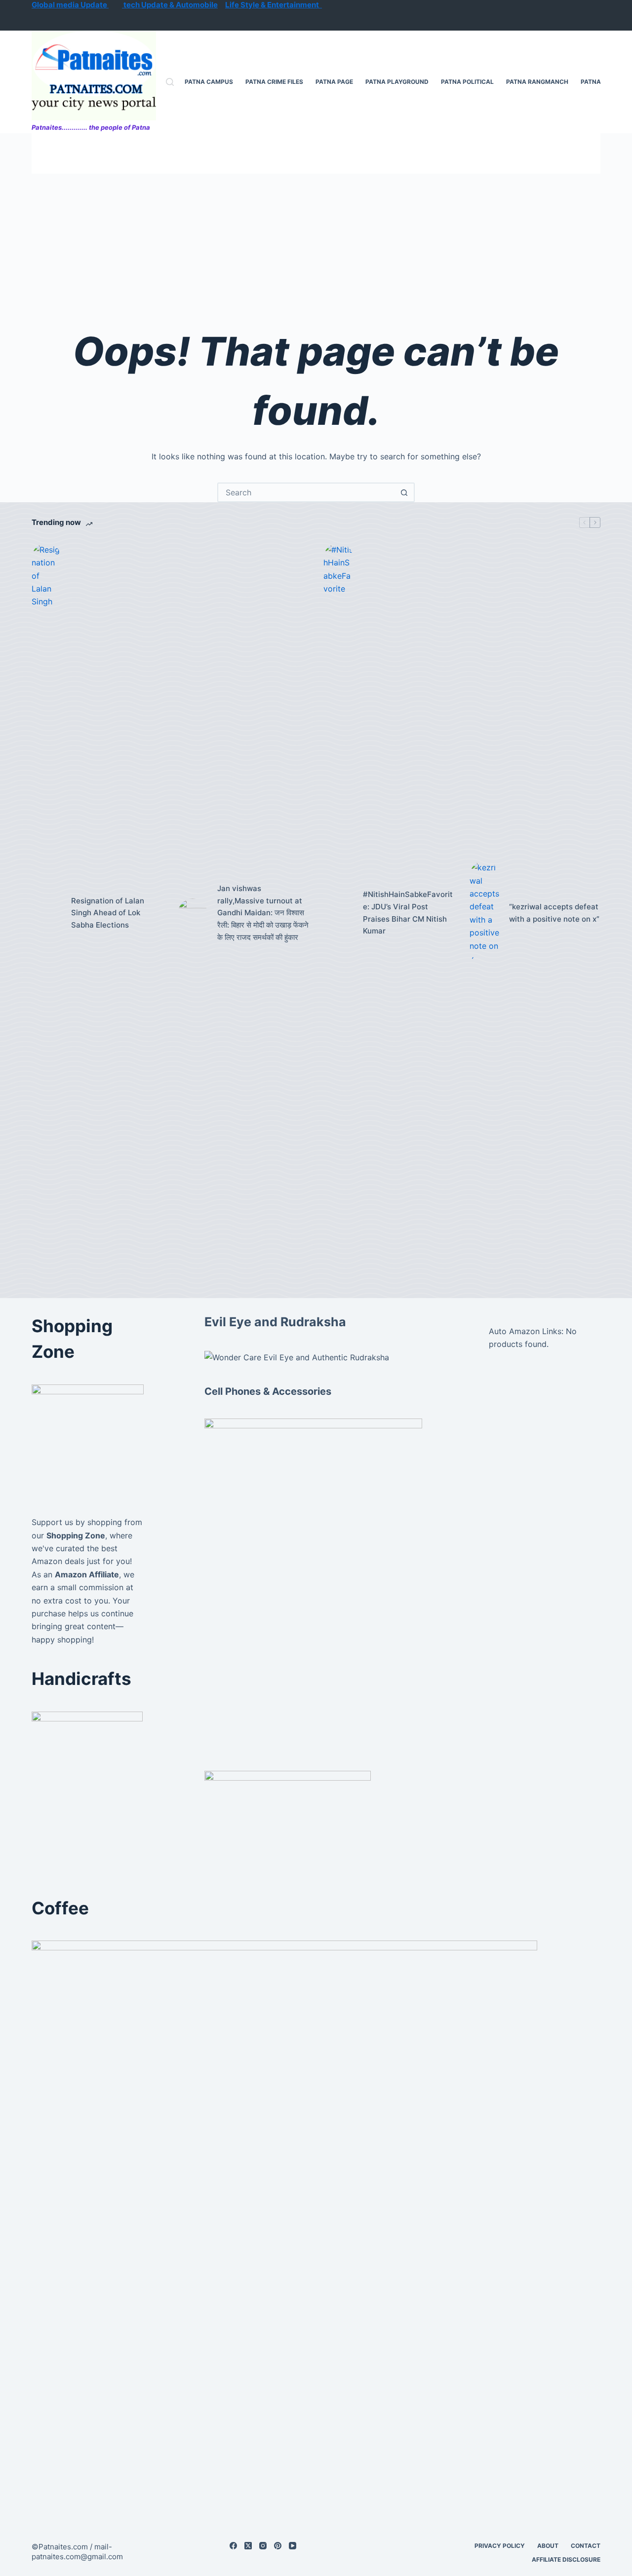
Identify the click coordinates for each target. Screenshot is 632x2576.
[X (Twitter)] (248, 2546)
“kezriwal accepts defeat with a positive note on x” (554, 913)
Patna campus (209, 82)
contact (586, 2546)
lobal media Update (73, 5)
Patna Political (467, 82)
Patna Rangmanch (537, 82)
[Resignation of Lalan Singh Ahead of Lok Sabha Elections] (46, 913)
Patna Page (334, 82)
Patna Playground (397, 82)
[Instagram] (263, 2546)
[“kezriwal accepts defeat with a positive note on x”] (484, 913)
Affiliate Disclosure (566, 2559)
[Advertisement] (316, 248)
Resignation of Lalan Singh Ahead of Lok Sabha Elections (108, 913)
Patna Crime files (274, 82)
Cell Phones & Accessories (268, 1391)
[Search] (170, 82)
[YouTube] (293, 2546)
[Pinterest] (278, 2546)
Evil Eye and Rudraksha (275, 1322)
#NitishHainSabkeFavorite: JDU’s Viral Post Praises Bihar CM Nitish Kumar (408, 913)
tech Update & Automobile (170, 5)
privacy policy (500, 2546)
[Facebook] (233, 2546)
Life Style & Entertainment (274, 5)
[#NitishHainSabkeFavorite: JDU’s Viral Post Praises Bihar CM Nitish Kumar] (338, 913)
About (548, 2546)
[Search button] (404, 492)
